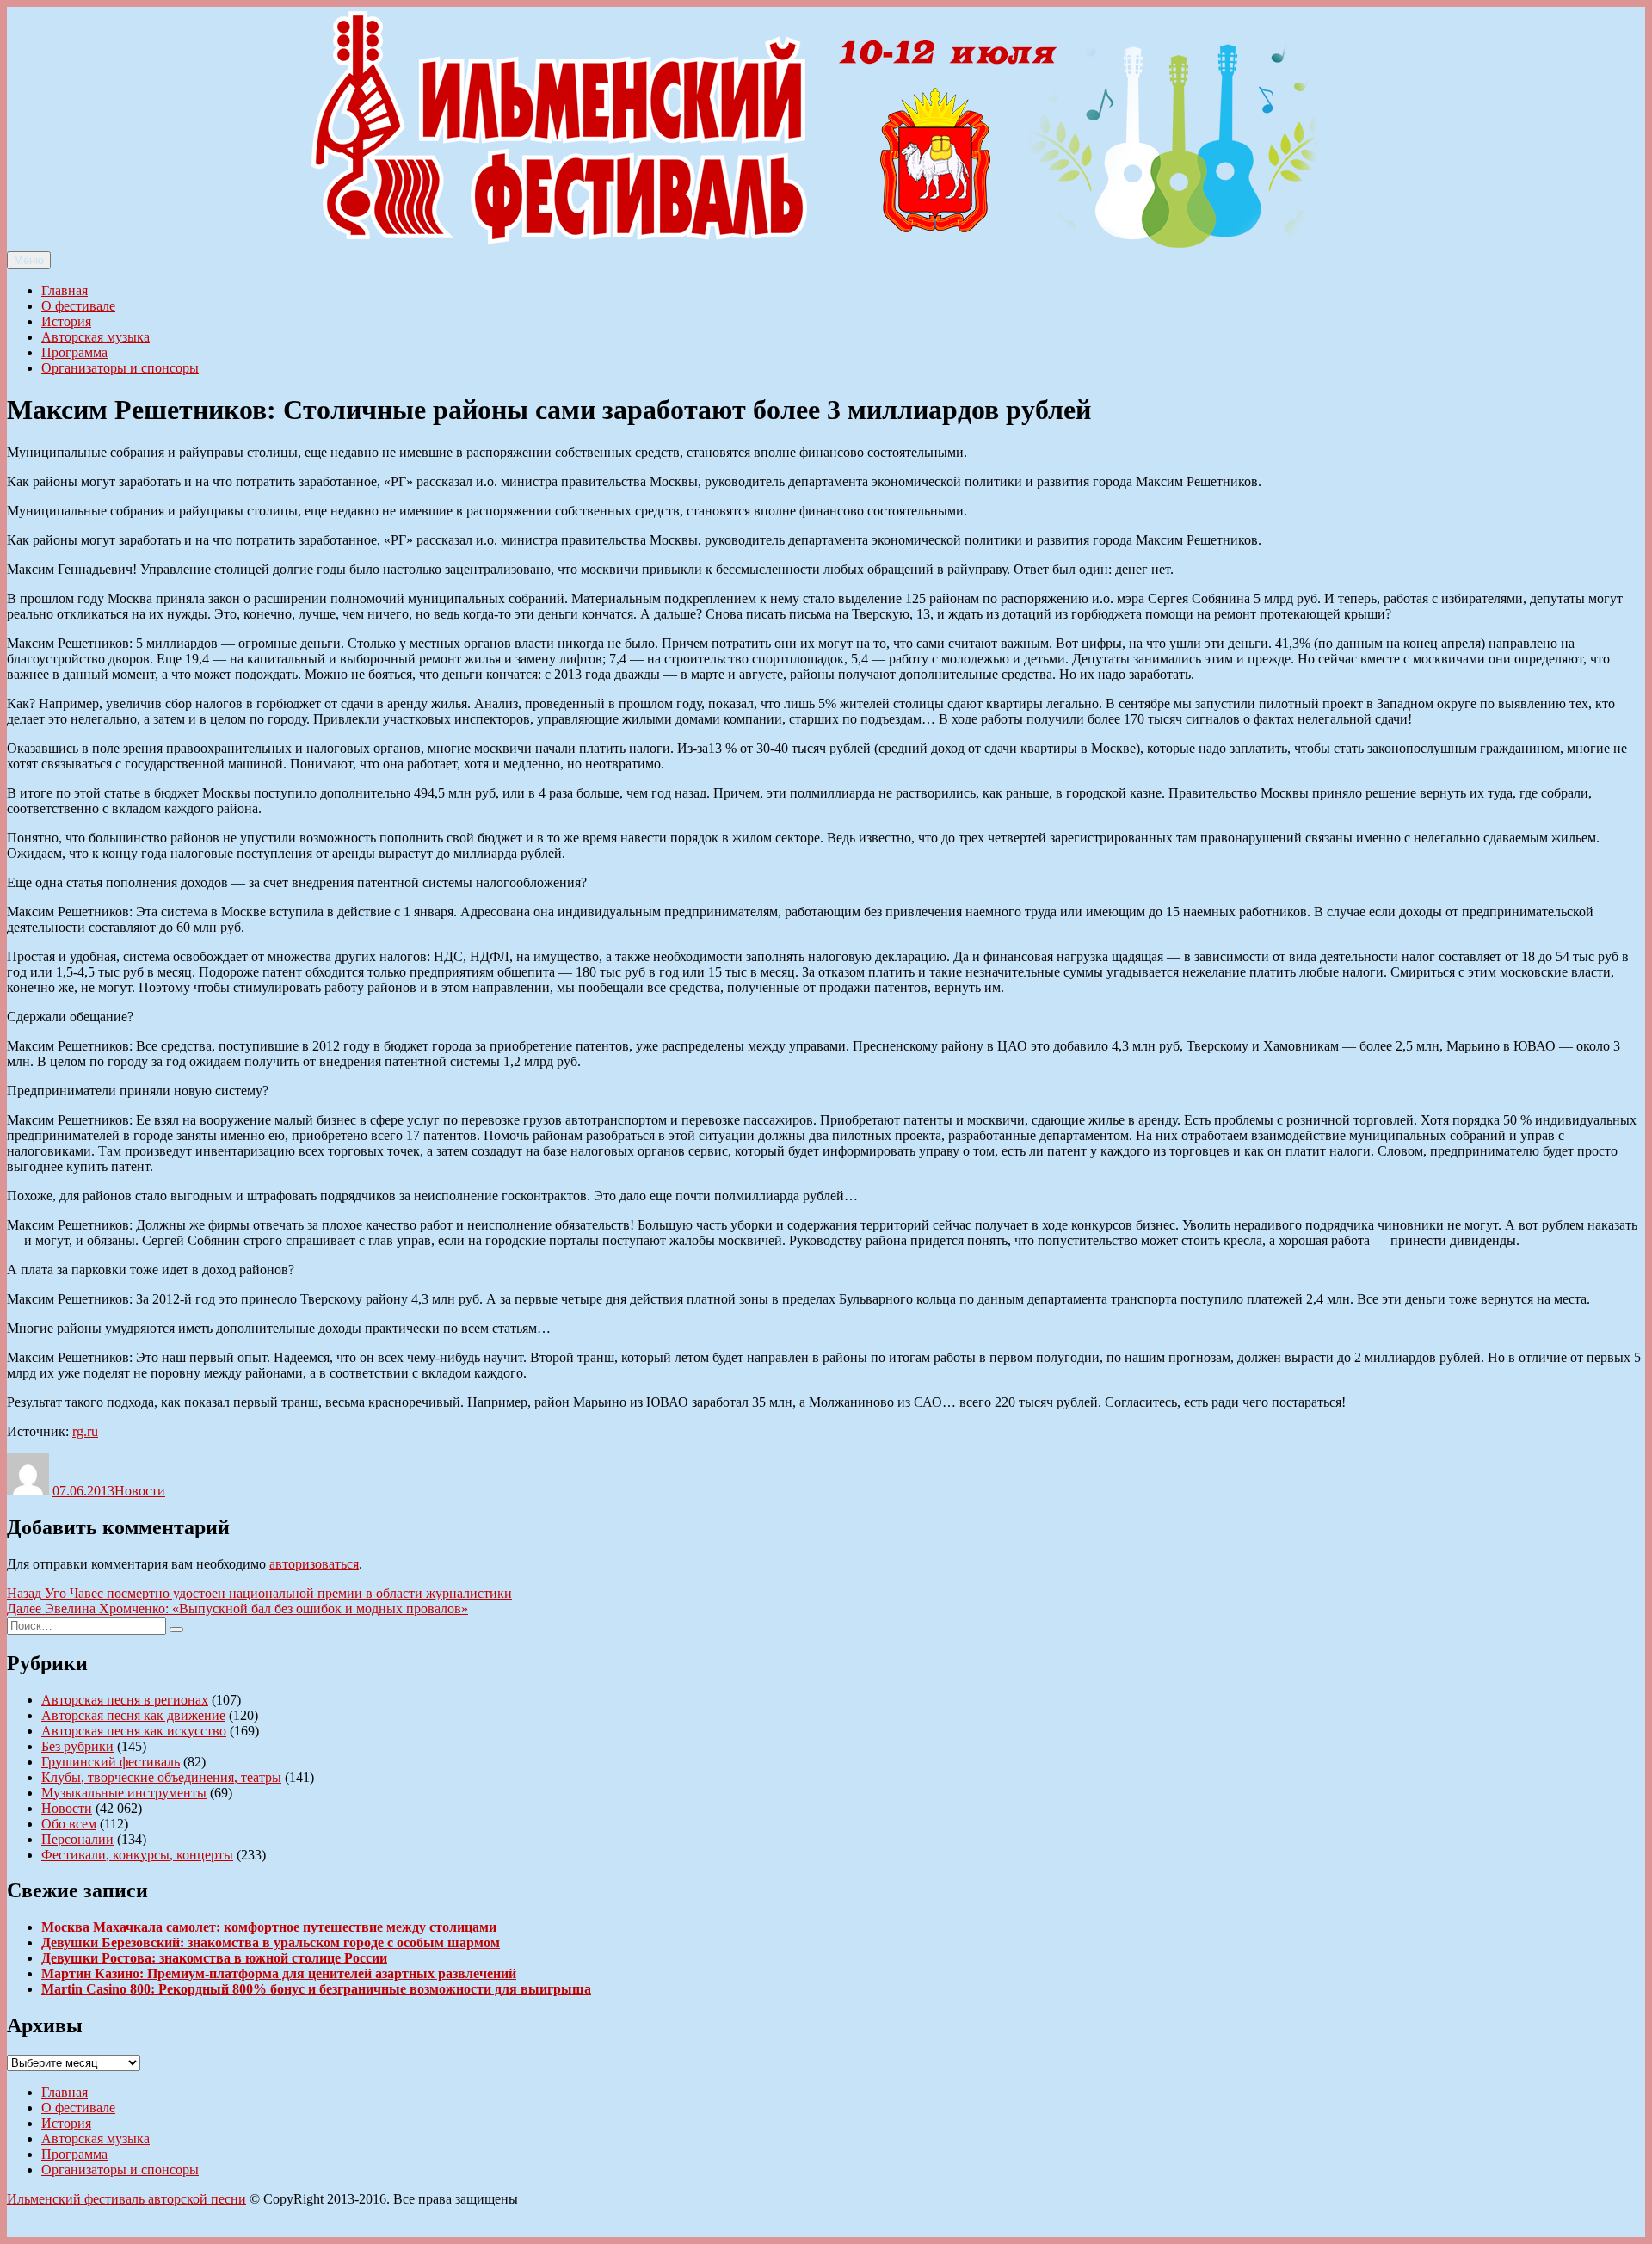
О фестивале (78, 306)
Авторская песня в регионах (125, 1700)
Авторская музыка (96, 337)
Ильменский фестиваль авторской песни (126, 2199)
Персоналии (77, 1839)
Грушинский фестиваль (111, 1762)
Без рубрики (77, 1746)
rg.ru (85, 1431)
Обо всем (69, 1824)
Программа (74, 352)
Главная (65, 290)
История (66, 321)
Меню (29, 260)
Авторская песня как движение (133, 1715)
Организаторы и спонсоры (120, 368)
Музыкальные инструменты (124, 1793)
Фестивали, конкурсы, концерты (137, 1855)
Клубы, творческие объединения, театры (161, 1777)
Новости (140, 1491)
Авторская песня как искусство (134, 1731)
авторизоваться (314, 1564)
